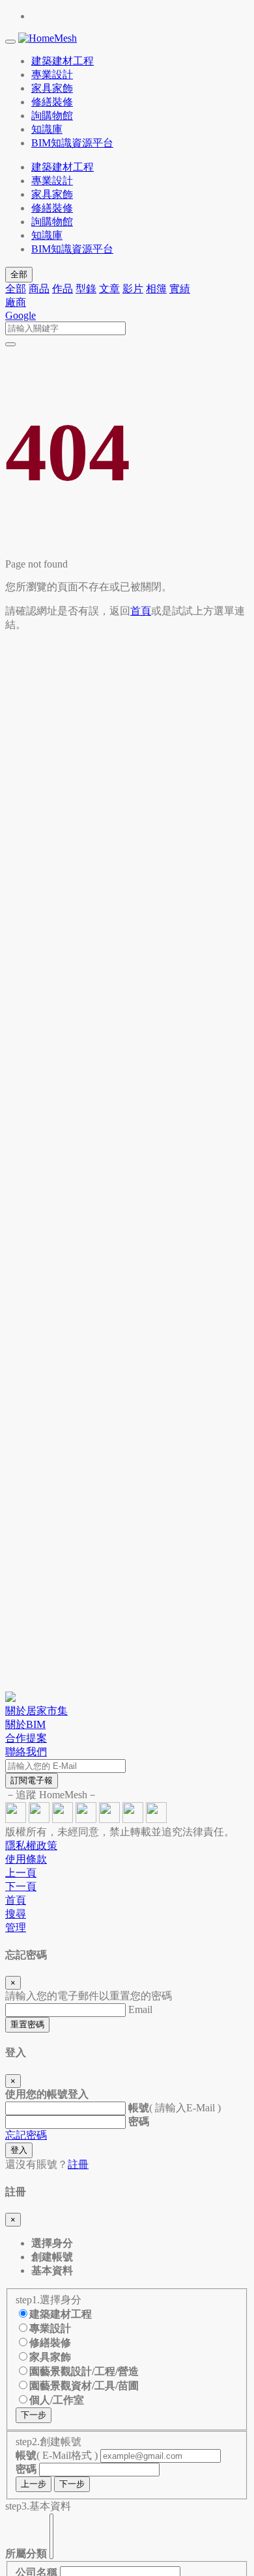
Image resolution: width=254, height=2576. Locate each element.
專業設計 (52, 181)
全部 (19, 274)
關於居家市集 (36, 1711)
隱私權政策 (31, 1845)
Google (21, 315)
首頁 (141, 611)
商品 (39, 289)
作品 (63, 289)
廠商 (16, 302)
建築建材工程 (63, 167)
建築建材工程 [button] (63, 61)
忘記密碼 (26, 2135)
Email (140, 2009)
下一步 (34, 2415)
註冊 (78, 2164)
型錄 (86, 289)
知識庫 (47, 235)
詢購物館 (52, 222)
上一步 (34, 2484)
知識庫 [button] (47, 129)
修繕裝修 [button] (52, 102)
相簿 (156, 289)
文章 (109, 289)
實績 (180, 289)
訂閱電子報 (32, 1780)
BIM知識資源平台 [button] (72, 143)
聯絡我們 (26, 1752)
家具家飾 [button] (52, 88)
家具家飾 (52, 194)
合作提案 (26, 1738)
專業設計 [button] (52, 75)
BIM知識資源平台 (72, 249)
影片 (133, 289)
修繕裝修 (52, 208)
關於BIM (25, 1724)
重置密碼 (27, 2024)
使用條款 (26, 1859)
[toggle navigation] (10, 42)
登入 (19, 2150)
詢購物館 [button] (52, 116)
